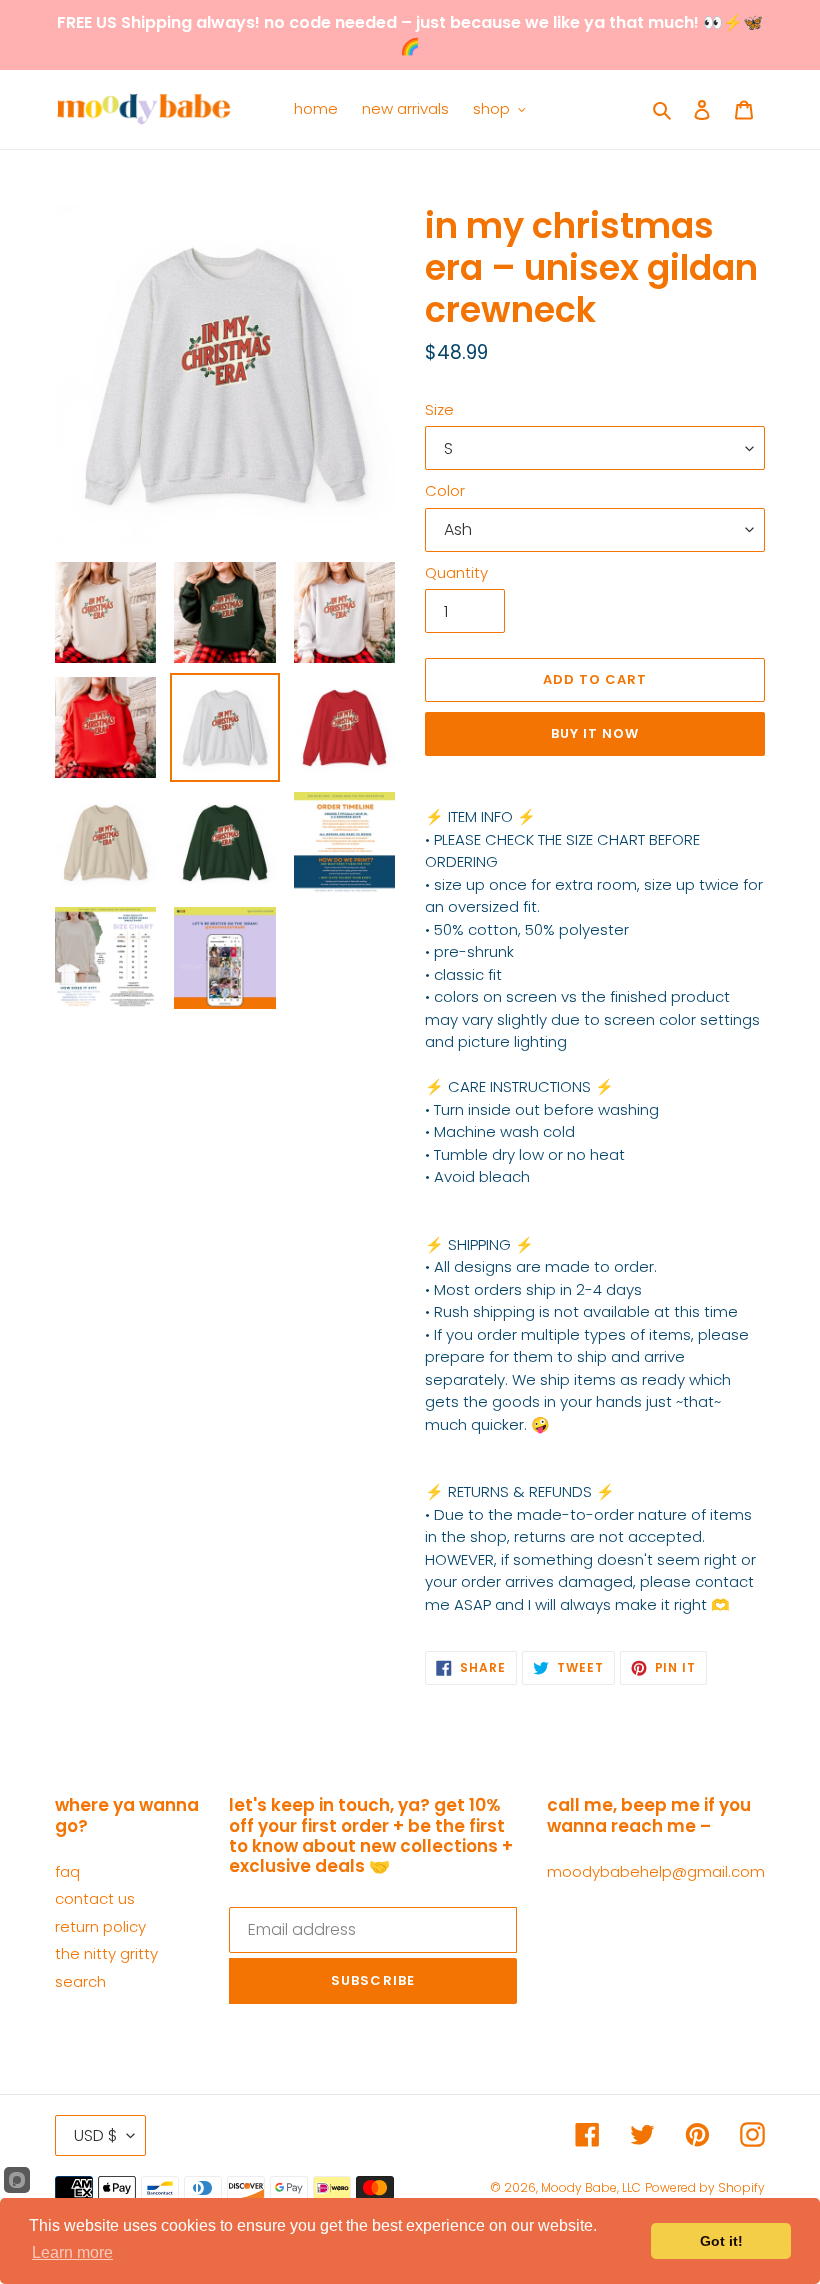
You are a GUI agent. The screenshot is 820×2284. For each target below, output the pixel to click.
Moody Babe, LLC (591, 2187)
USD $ (95, 2135)
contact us (95, 1898)
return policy (100, 1926)
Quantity (456, 572)
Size (439, 409)
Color (445, 490)
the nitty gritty (106, 1953)
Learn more (72, 2252)
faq (67, 1871)
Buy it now (595, 733)
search (80, 1981)
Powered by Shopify (705, 2187)
